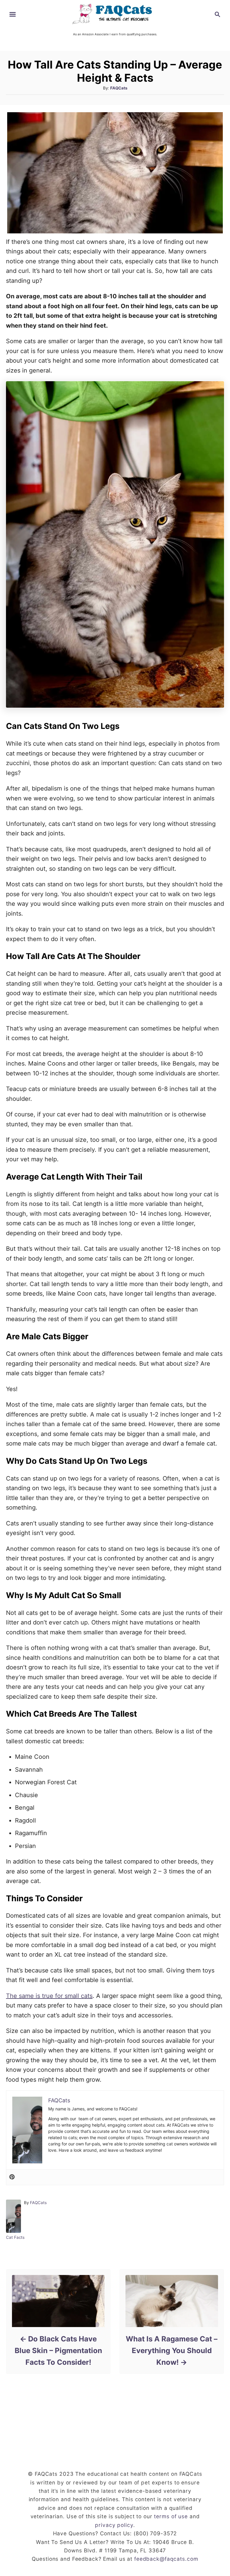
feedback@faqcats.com (166, 2559)
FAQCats (119, 88)
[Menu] (13, 14)
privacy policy (114, 2525)
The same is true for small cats (49, 1996)
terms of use (171, 2516)
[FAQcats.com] (115, 14)
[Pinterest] (12, 2177)
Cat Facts (15, 2237)
